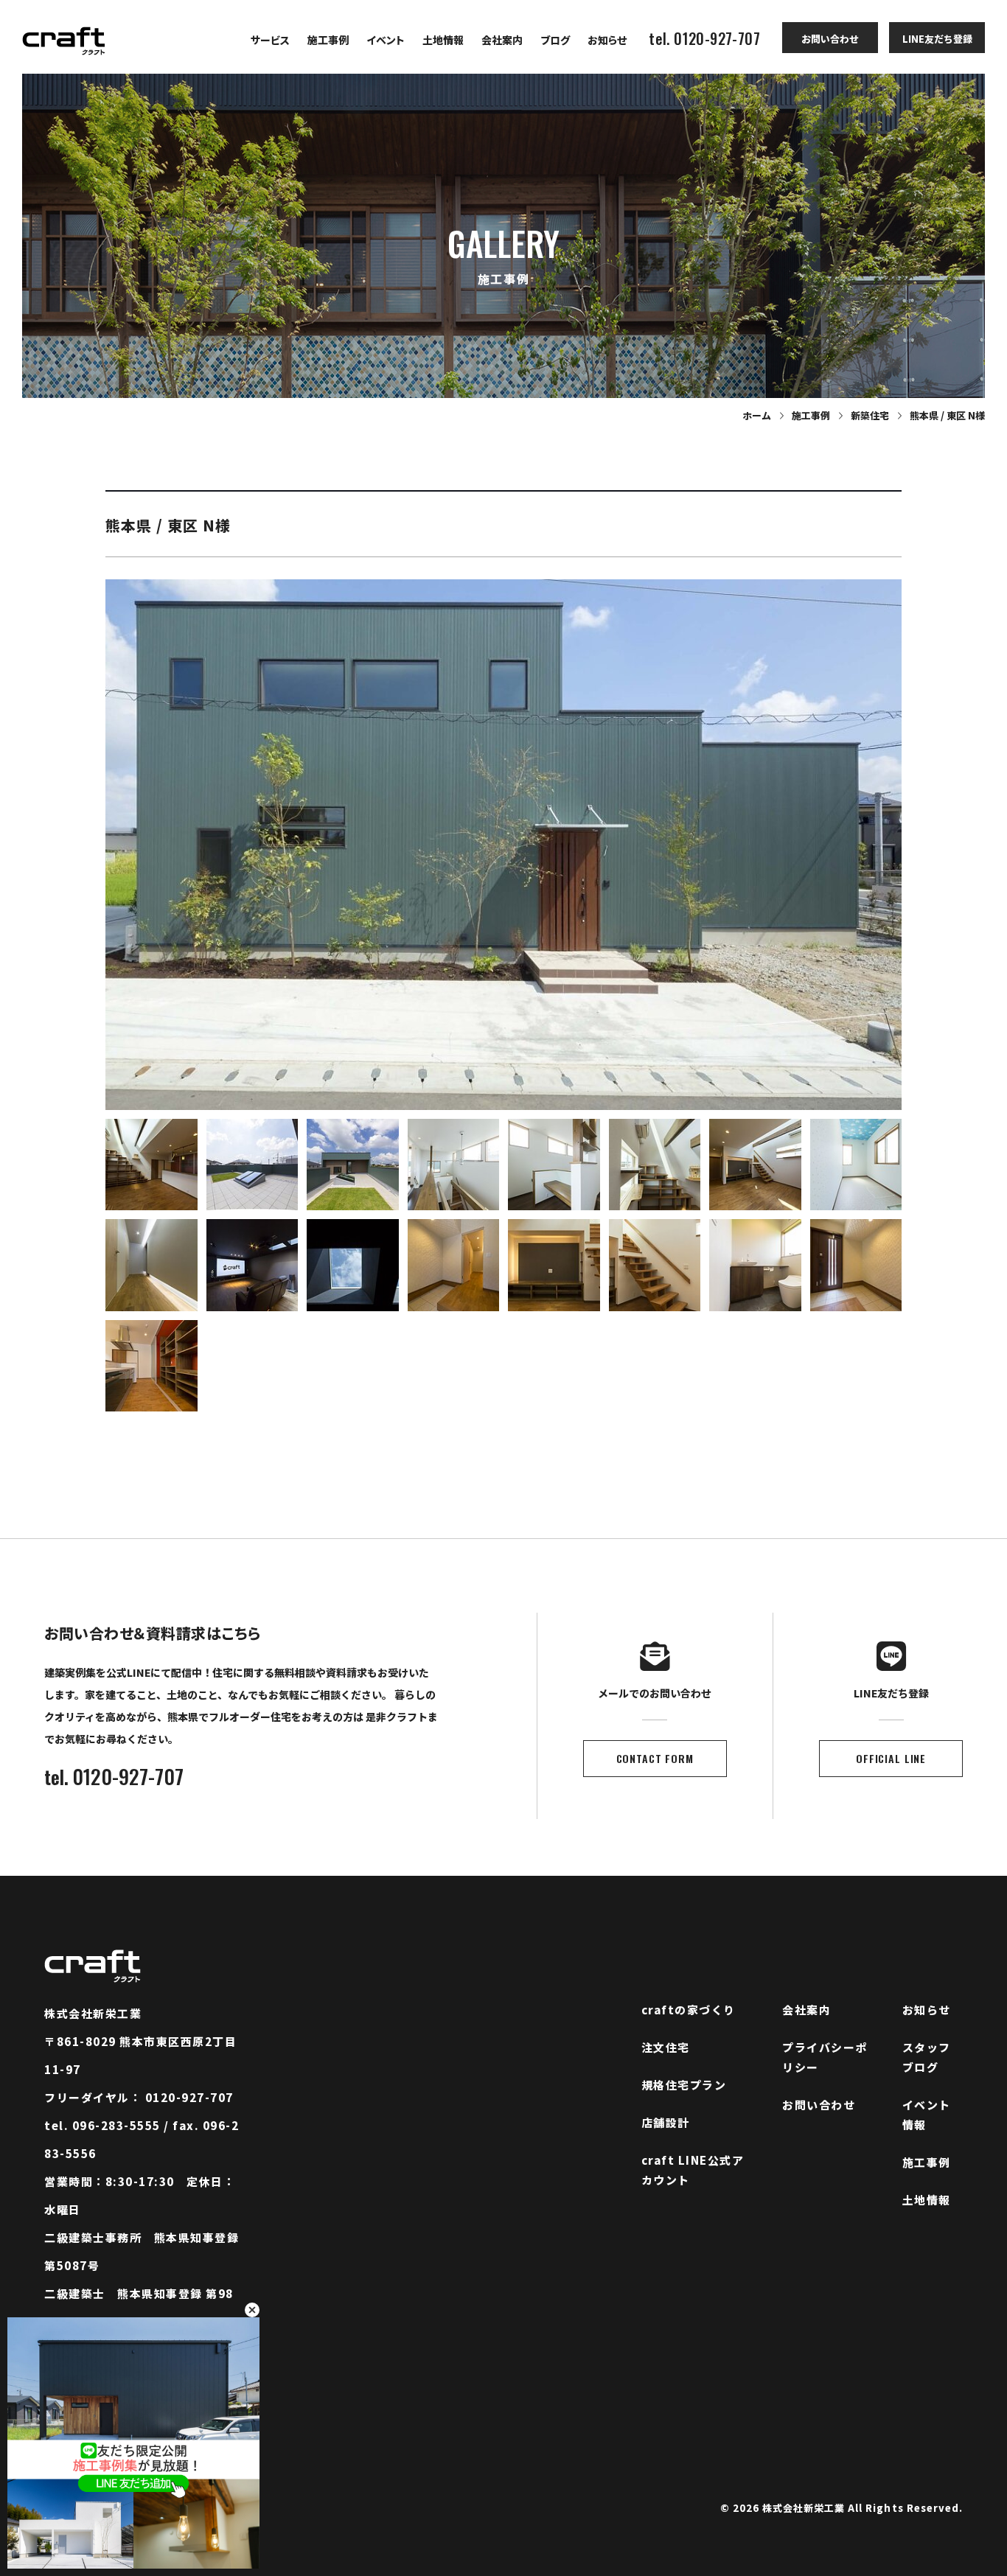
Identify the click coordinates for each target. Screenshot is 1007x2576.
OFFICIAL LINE (891, 1758)
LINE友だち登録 (937, 39)
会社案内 (502, 40)
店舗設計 (666, 2122)
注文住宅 (666, 2047)
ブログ (555, 40)
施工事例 (328, 40)
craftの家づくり (689, 2010)
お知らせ (607, 40)
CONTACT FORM (655, 1758)
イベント (386, 40)
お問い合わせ (830, 39)
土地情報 (443, 40)
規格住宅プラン (684, 2085)
